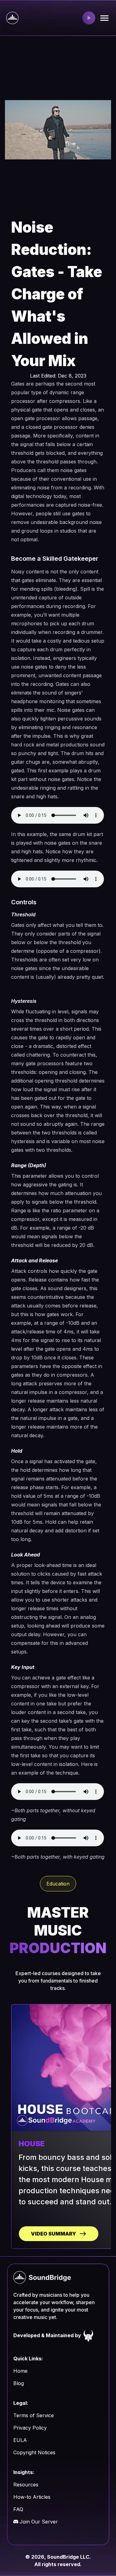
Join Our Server (39, 2522)
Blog (19, 2383)
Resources (26, 2485)
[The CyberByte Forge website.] (88, 2335)
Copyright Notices (34, 2452)
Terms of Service (34, 2415)
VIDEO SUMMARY (54, 2234)
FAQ (18, 2509)
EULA (20, 2440)
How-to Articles (32, 2497)
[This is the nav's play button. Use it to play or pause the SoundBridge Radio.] (89, 18)
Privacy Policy (30, 2428)
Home (20, 2371)
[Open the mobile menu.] (104, 18)
